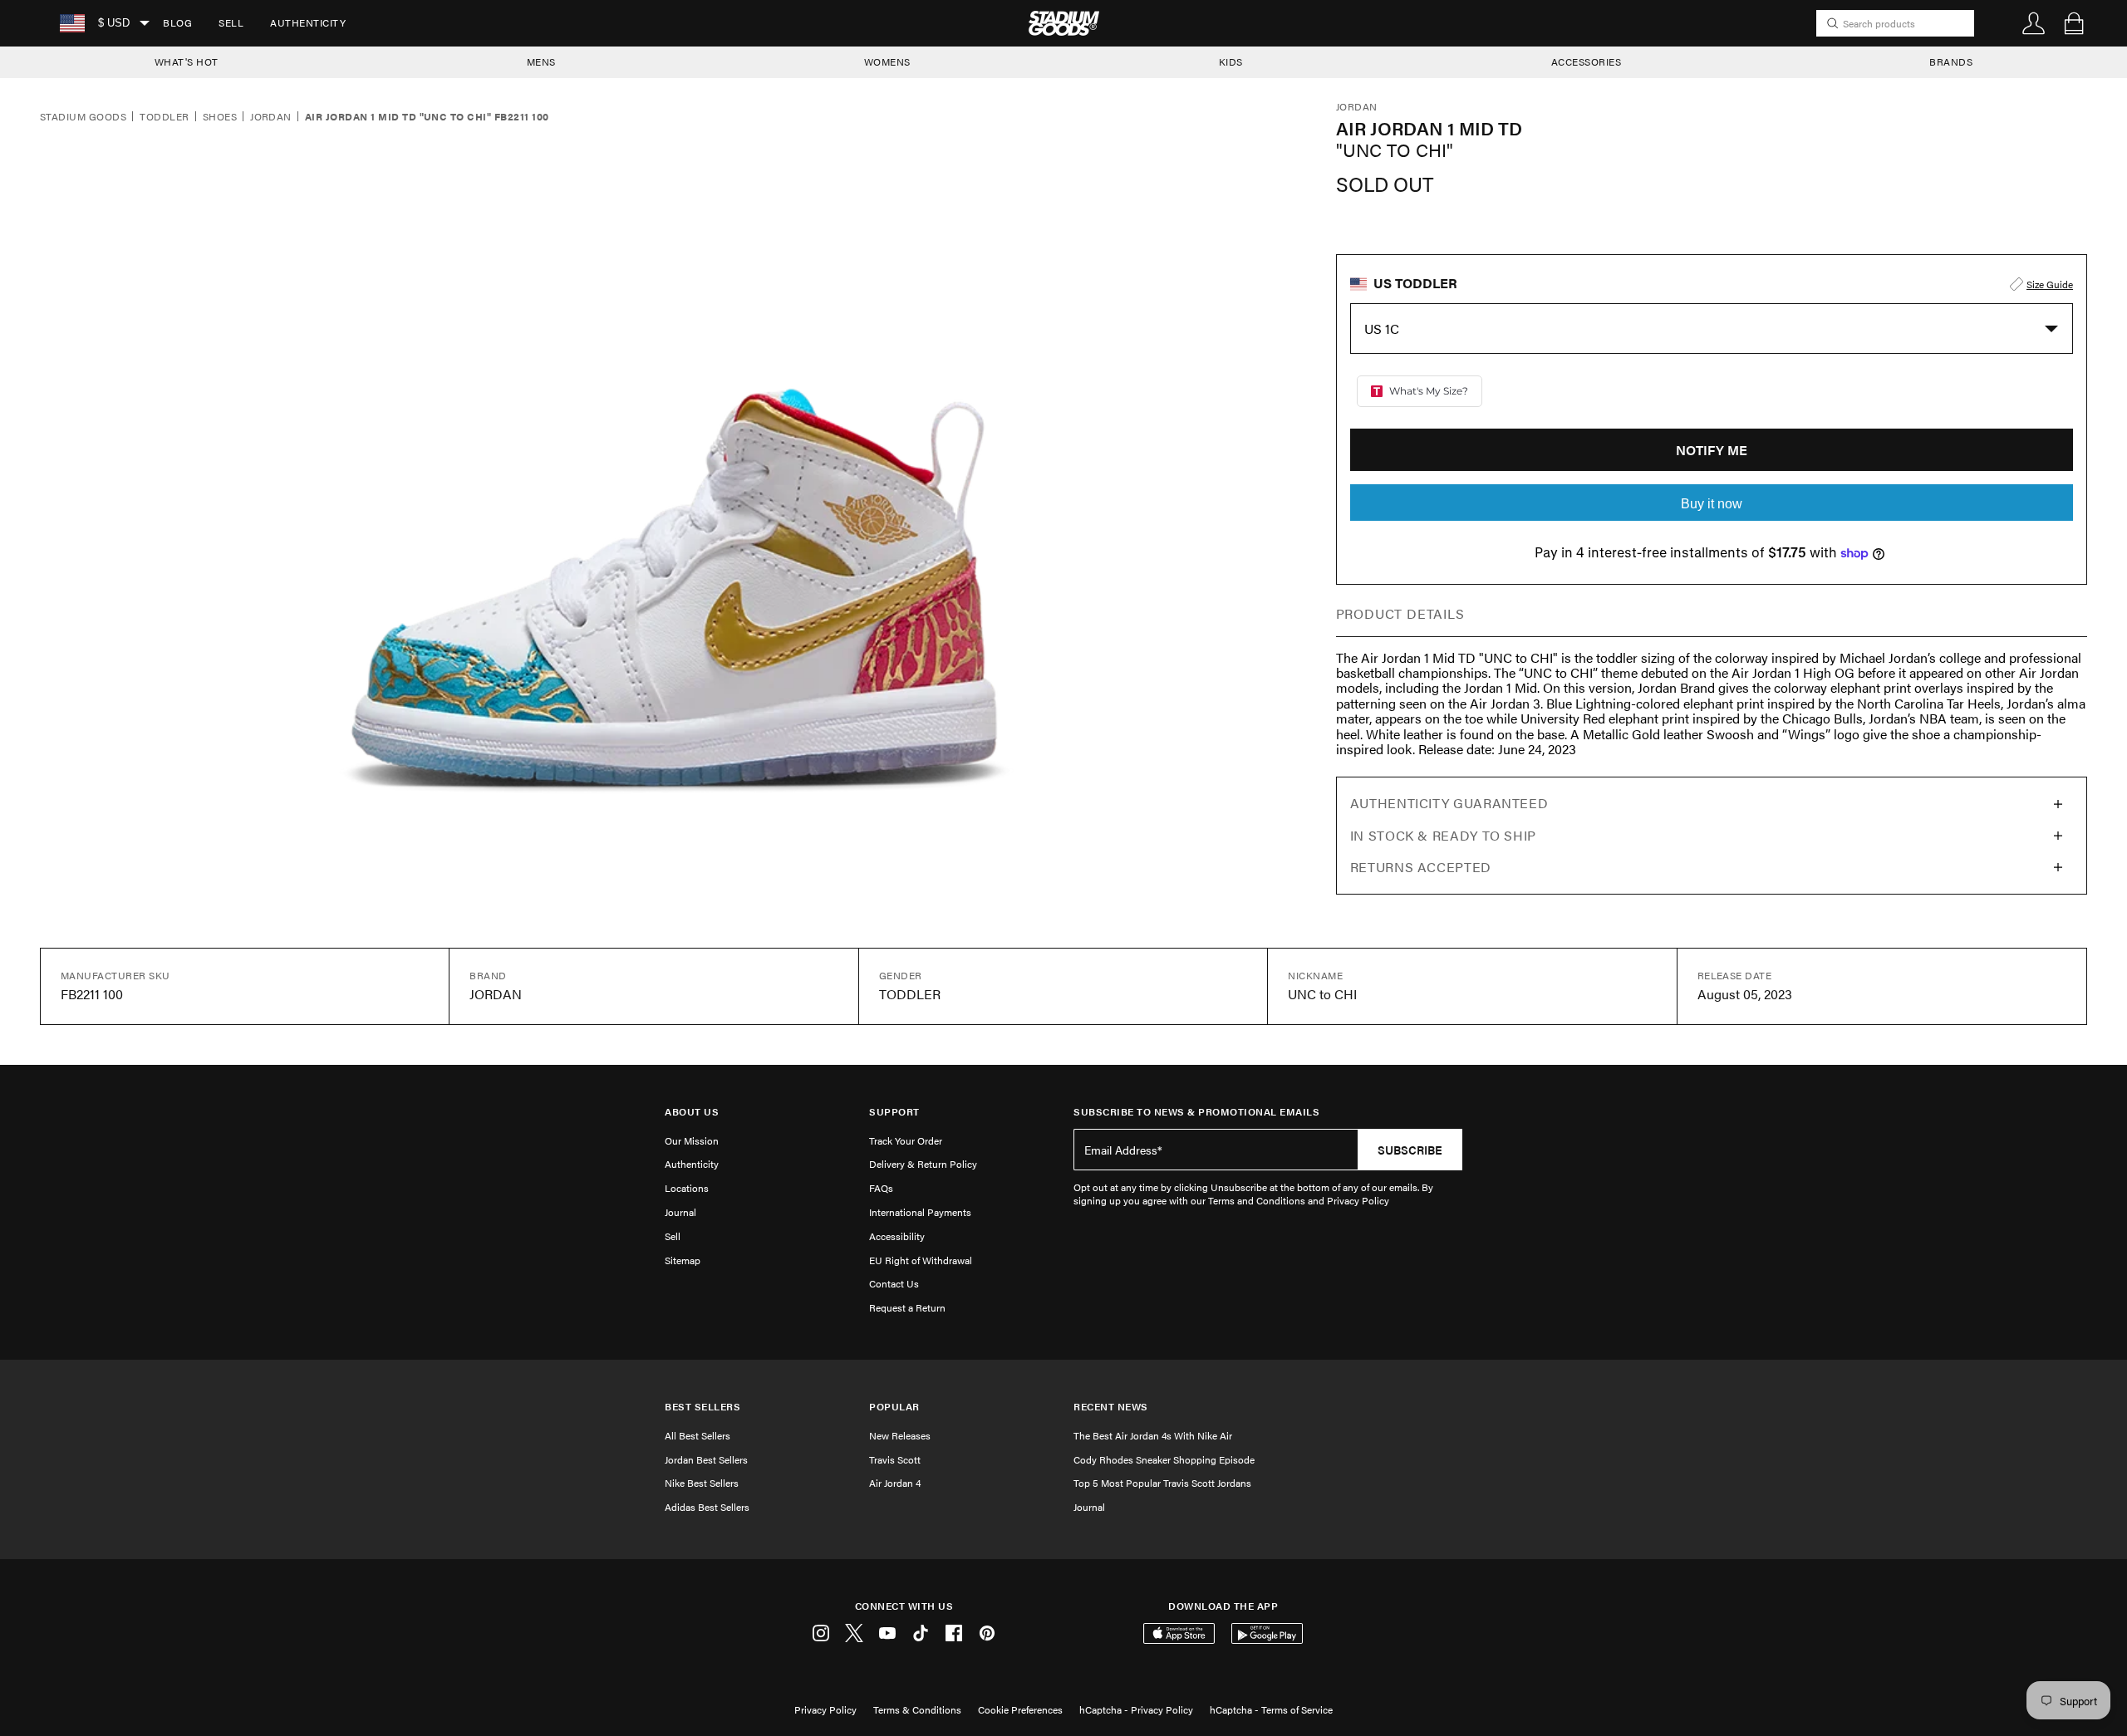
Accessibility (897, 1236)
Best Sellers (702, 1407)
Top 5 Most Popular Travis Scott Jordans (1162, 1483)
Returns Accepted (1421, 867)
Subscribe (1410, 1150)
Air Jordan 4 (895, 1483)
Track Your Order (906, 1140)
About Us (692, 1112)
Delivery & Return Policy (923, 1164)
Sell (231, 22)
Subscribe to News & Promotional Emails (1196, 1112)
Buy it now (1712, 504)
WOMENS (887, 61)
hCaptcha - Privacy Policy (1136, 1709)
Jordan (271, 117)
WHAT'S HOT (187, 61)
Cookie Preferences (1020, 1709)
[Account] (2034, 23)
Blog (177, 22)
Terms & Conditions (917, 1709)
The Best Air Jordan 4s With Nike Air (1153, 1435)
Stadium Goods (83, 117)
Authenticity (308, 22)
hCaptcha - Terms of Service (1271, 1709)
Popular (894, 1407)
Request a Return (907, 1307)
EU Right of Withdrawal (921, 1260)
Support (894, 1112)
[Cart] (2074, 23)
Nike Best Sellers (702, 1483)
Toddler (164, 117)
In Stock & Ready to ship (1443, 835)
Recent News (1111, 1407)
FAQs (881, 1188)
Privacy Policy (825, 1709)
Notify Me (1712, 450)
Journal (680, 1212)
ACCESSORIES (1587, 61)
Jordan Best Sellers (706, 1459)
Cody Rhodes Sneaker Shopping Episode (1164, 1459)
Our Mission (692, 1140)
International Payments (920, 1212)
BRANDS (1951, 61)
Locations (687, 1188)
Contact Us (894, 1283)
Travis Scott (895, 1459)
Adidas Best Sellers (707, 1507)
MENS (541, 61)
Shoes (220, 117)
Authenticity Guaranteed (1449, 803)
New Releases (900, 1435)
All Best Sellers (698, 1435)
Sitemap (683, 1260)
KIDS (1231, 61)
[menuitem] (177, 23)
